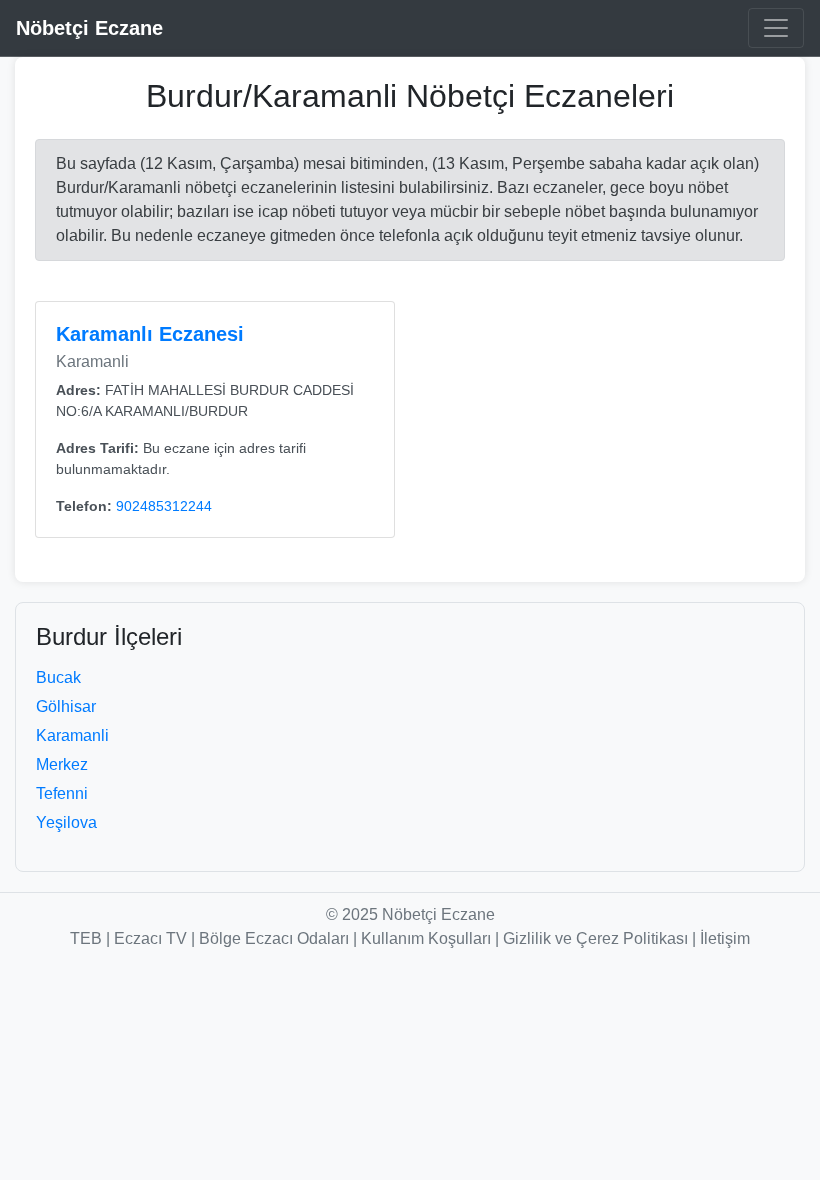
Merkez (62, 764)
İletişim (725, 938)
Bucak (58, 677)
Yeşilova (66, 822)
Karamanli (72, 735)
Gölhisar (66, 706)
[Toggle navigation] (776, 28)
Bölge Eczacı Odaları (274, 938)
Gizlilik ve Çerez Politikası (595, 938)
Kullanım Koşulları (426, 938)
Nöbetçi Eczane (89, 28)
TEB (86, 938)
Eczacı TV (150, 938)
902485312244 (164, 506)
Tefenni (62, 793)
